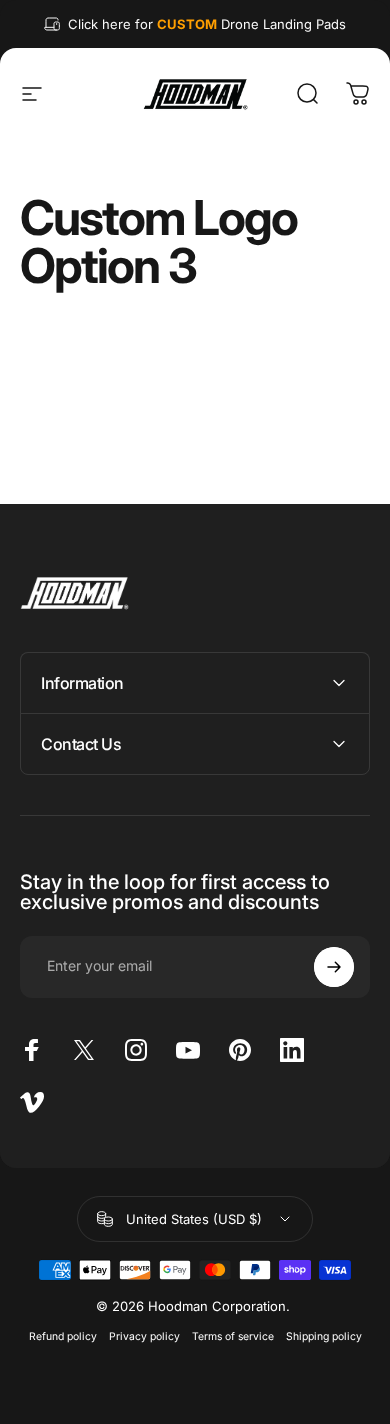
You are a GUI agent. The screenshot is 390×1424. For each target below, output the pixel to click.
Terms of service (233, 1336)
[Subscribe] (334, 967)
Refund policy (63, 1336)
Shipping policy (324, 1336)
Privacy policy (144, 1336)
